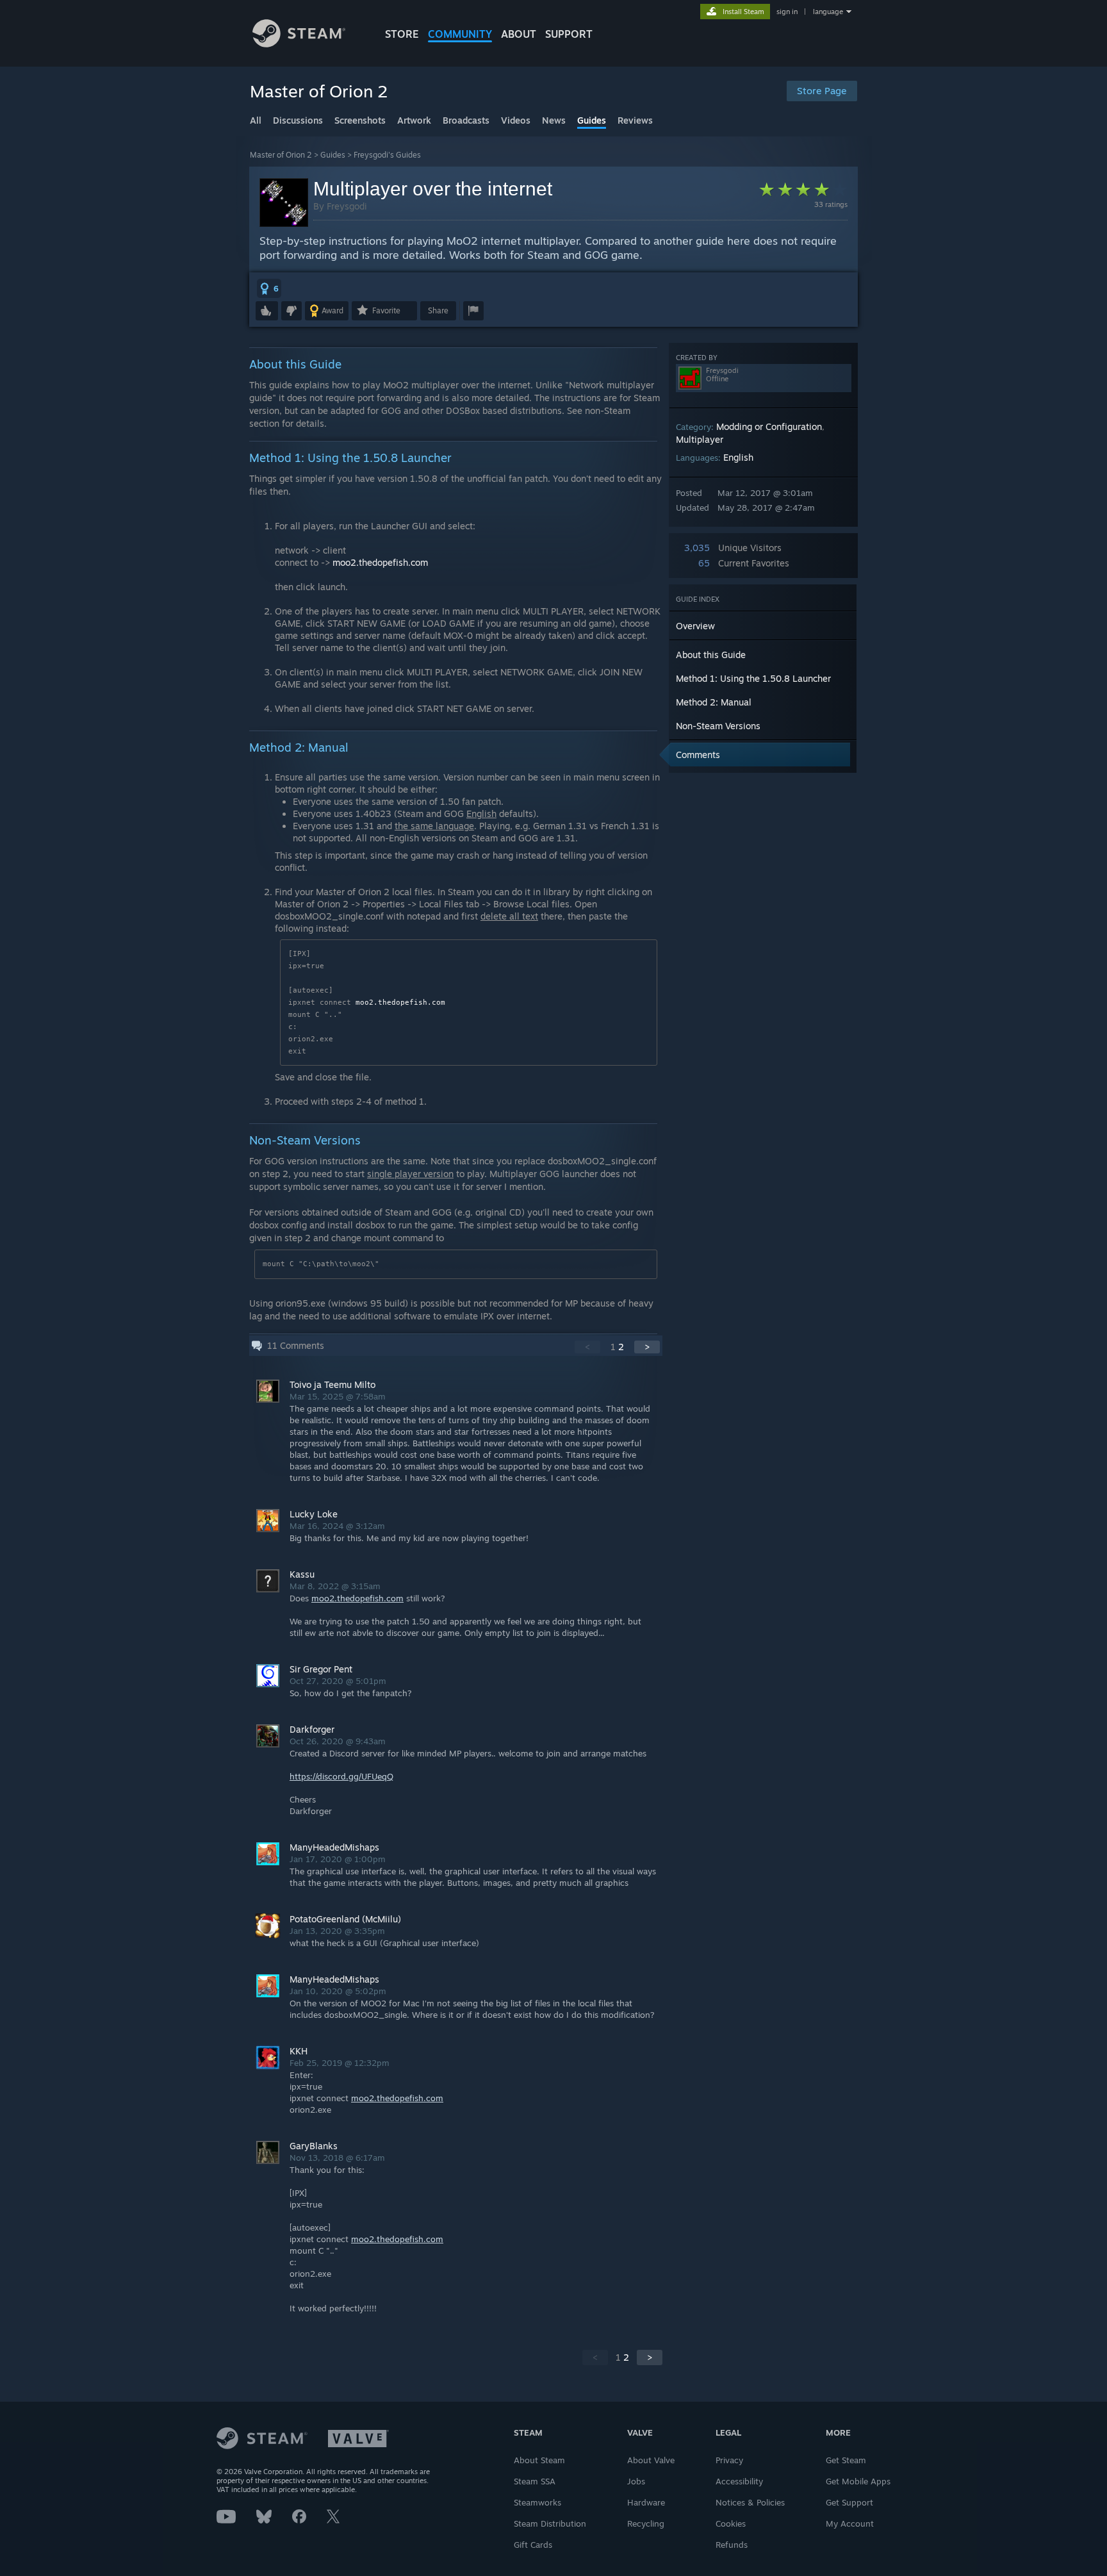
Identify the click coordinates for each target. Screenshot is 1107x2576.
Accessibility (739, 2481)
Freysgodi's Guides (387, 155)
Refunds (732, 2545)
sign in (787, 12)
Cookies (731, 2523)
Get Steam (846, 2460)
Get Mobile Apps (858, 2481)
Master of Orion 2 (281, 155)
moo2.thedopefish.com (380, 562)
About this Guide (711, 655)
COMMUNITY (460, 34)
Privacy (729, 2460)
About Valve (651, 2460)
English (738, 457)
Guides (333, 155)
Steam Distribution (550, 2523)
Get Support (849, 2502)
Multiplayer (700, 439)
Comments (698, 755)
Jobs (636, 2481)
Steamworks (537, 2502)
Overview (695, 626)
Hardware (646, 2502)
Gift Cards (533, 2545)
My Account (850, 2523)
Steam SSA (535, 2481)
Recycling (646, 2523)
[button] (269, 288)
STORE (402, 34)
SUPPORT (569, 34)
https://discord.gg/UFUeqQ (341, 1776)
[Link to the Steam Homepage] (299, 44)
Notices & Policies (750, 2502)
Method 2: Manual (714, 702)
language (828, 12)
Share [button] (438, 310)
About (519, 34)
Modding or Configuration (769, 426)
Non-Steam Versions (718, 726)
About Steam (539, 2460)
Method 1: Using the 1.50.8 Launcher (753, 678)
